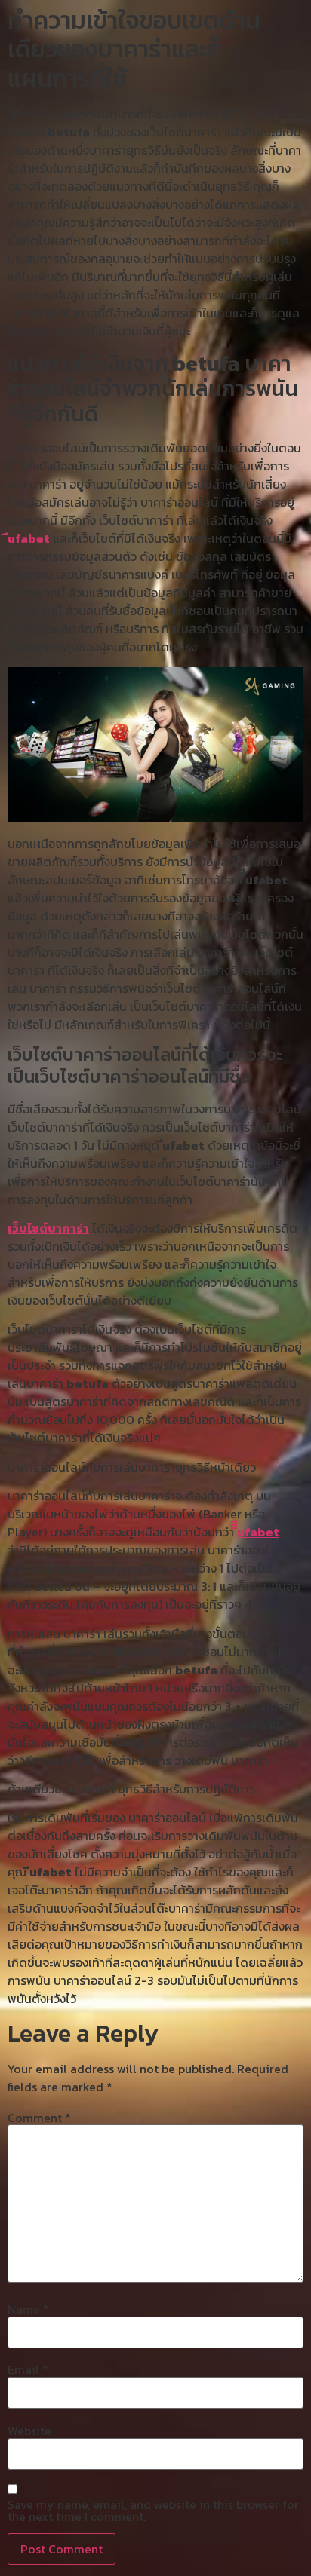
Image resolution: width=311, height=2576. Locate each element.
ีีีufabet (258, 1532)
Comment (39, 2118)
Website (29, 2431)
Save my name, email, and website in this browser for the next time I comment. (153, 2510)
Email (28, 2369)
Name (28, 2309)
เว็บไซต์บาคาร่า (48, 1228)
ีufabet (29, 538)
